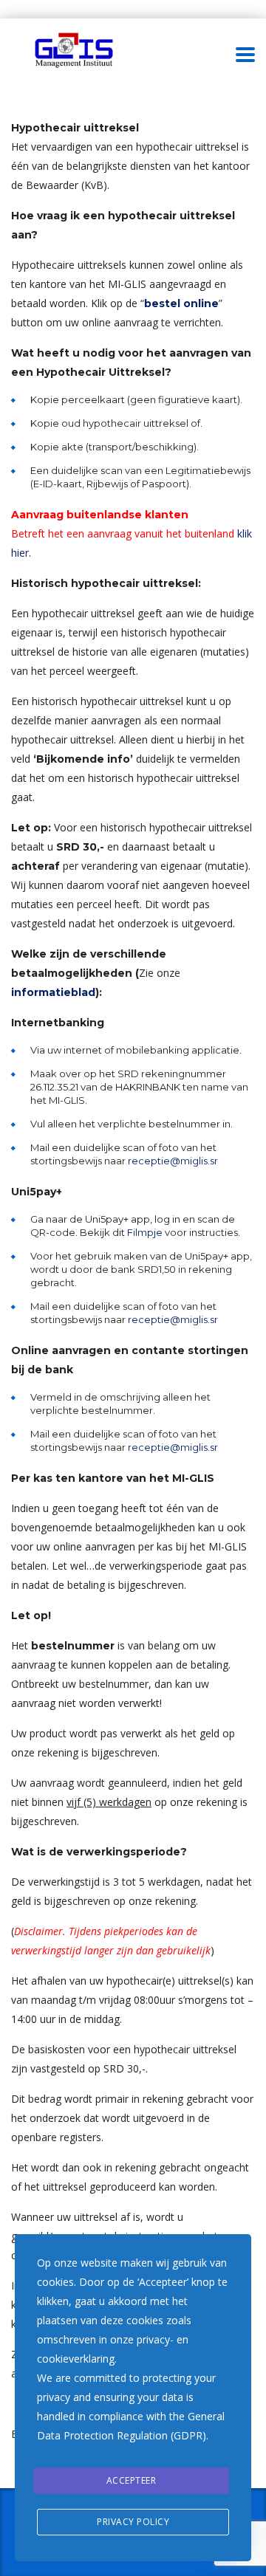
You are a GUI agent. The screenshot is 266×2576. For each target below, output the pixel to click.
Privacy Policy (133, 2522)
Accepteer (132, 2480)
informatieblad (53, 992)
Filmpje (145, 1232)
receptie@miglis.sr (173, 1161)
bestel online (181, 303)
